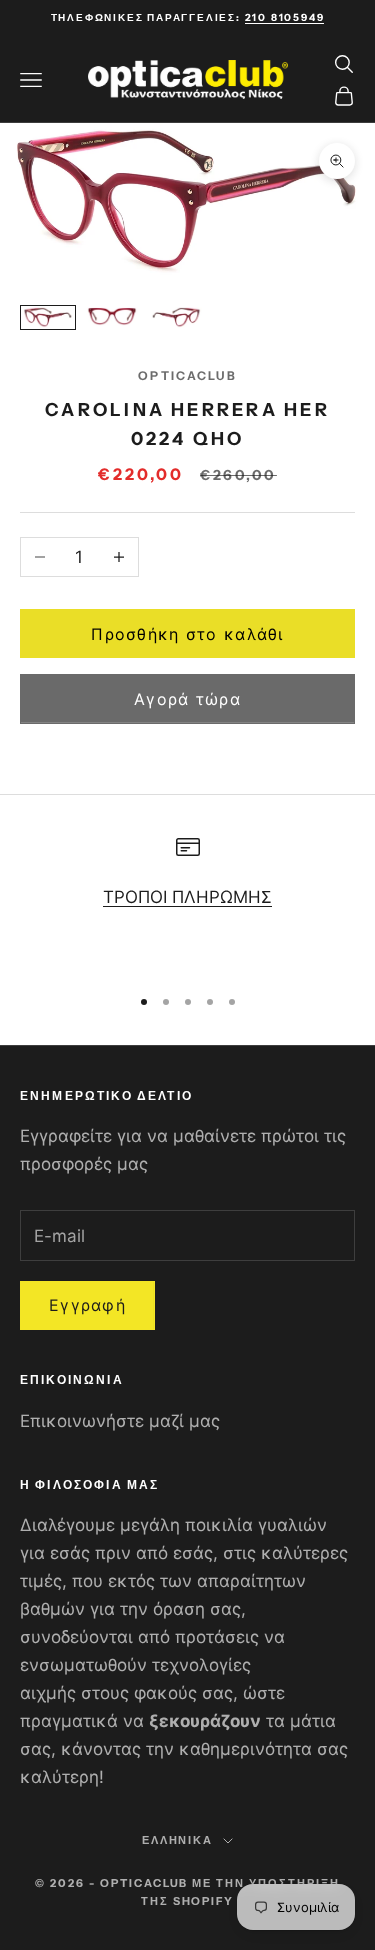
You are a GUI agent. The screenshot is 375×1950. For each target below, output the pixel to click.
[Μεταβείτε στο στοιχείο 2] (112, 317)
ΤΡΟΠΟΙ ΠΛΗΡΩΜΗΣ (187, 897)
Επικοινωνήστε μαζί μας (120, 1421)
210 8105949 (285, 17)
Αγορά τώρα (187, 699)
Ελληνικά (178, 1840)
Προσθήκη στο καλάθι (187, 634)
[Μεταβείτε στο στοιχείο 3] (176, 318)
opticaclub (187, 375)
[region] (187, 901)
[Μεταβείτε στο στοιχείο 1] (48, 318)
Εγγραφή (87, 1305)
